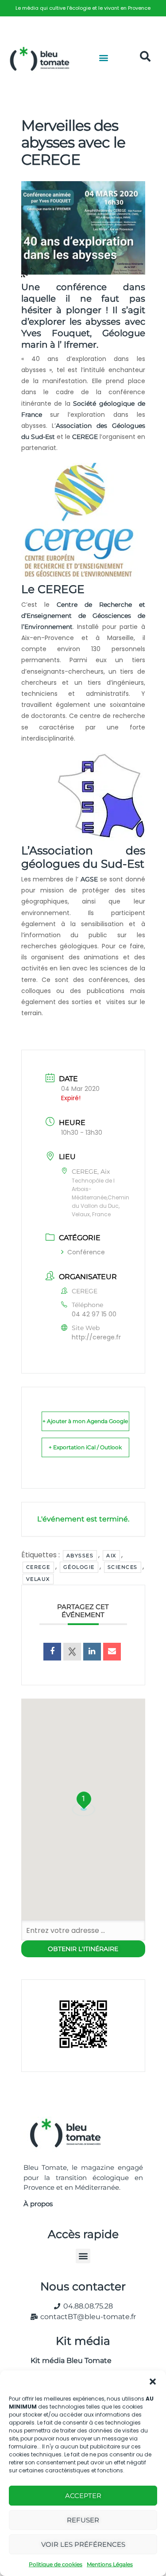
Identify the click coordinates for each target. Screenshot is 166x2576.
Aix (111, 1556)
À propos (38, 2204)
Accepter (83, 2496)
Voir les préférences (83, 2544)
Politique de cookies (56, 2564)
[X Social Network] (72, 1652)
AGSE (89, 879)
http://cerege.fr (96, 1337)
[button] (153, 2382)
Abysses (80, 1556)
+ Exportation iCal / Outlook (85, 1447)
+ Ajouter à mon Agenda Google (85, 1421)
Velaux (38, 1579)
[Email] (112, 1652)
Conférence (86, 1252)
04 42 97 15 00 (94, 1314)
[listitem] (83, 8)
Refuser (83, 2520)
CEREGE (85, 437)
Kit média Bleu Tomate (68, 2361)
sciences (123, 1567)
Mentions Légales (110, 2564)
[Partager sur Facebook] (52, 1652)
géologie (79, 1567)
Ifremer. (81, 345)
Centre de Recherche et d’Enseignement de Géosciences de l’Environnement (83, 616)
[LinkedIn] (92, 1652)
